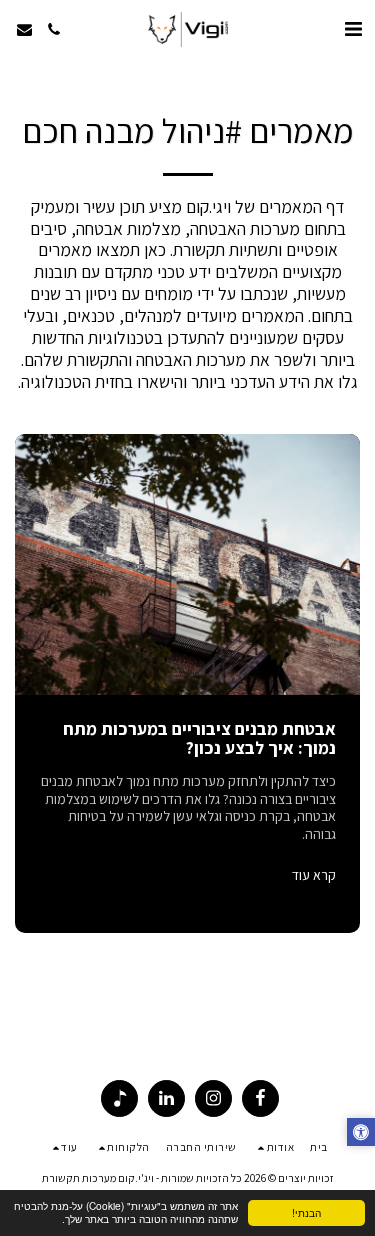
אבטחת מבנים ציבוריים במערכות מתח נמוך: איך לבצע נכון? (199, 738)
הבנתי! (306, 1212)
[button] (353, 29)
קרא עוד (314, 875)
